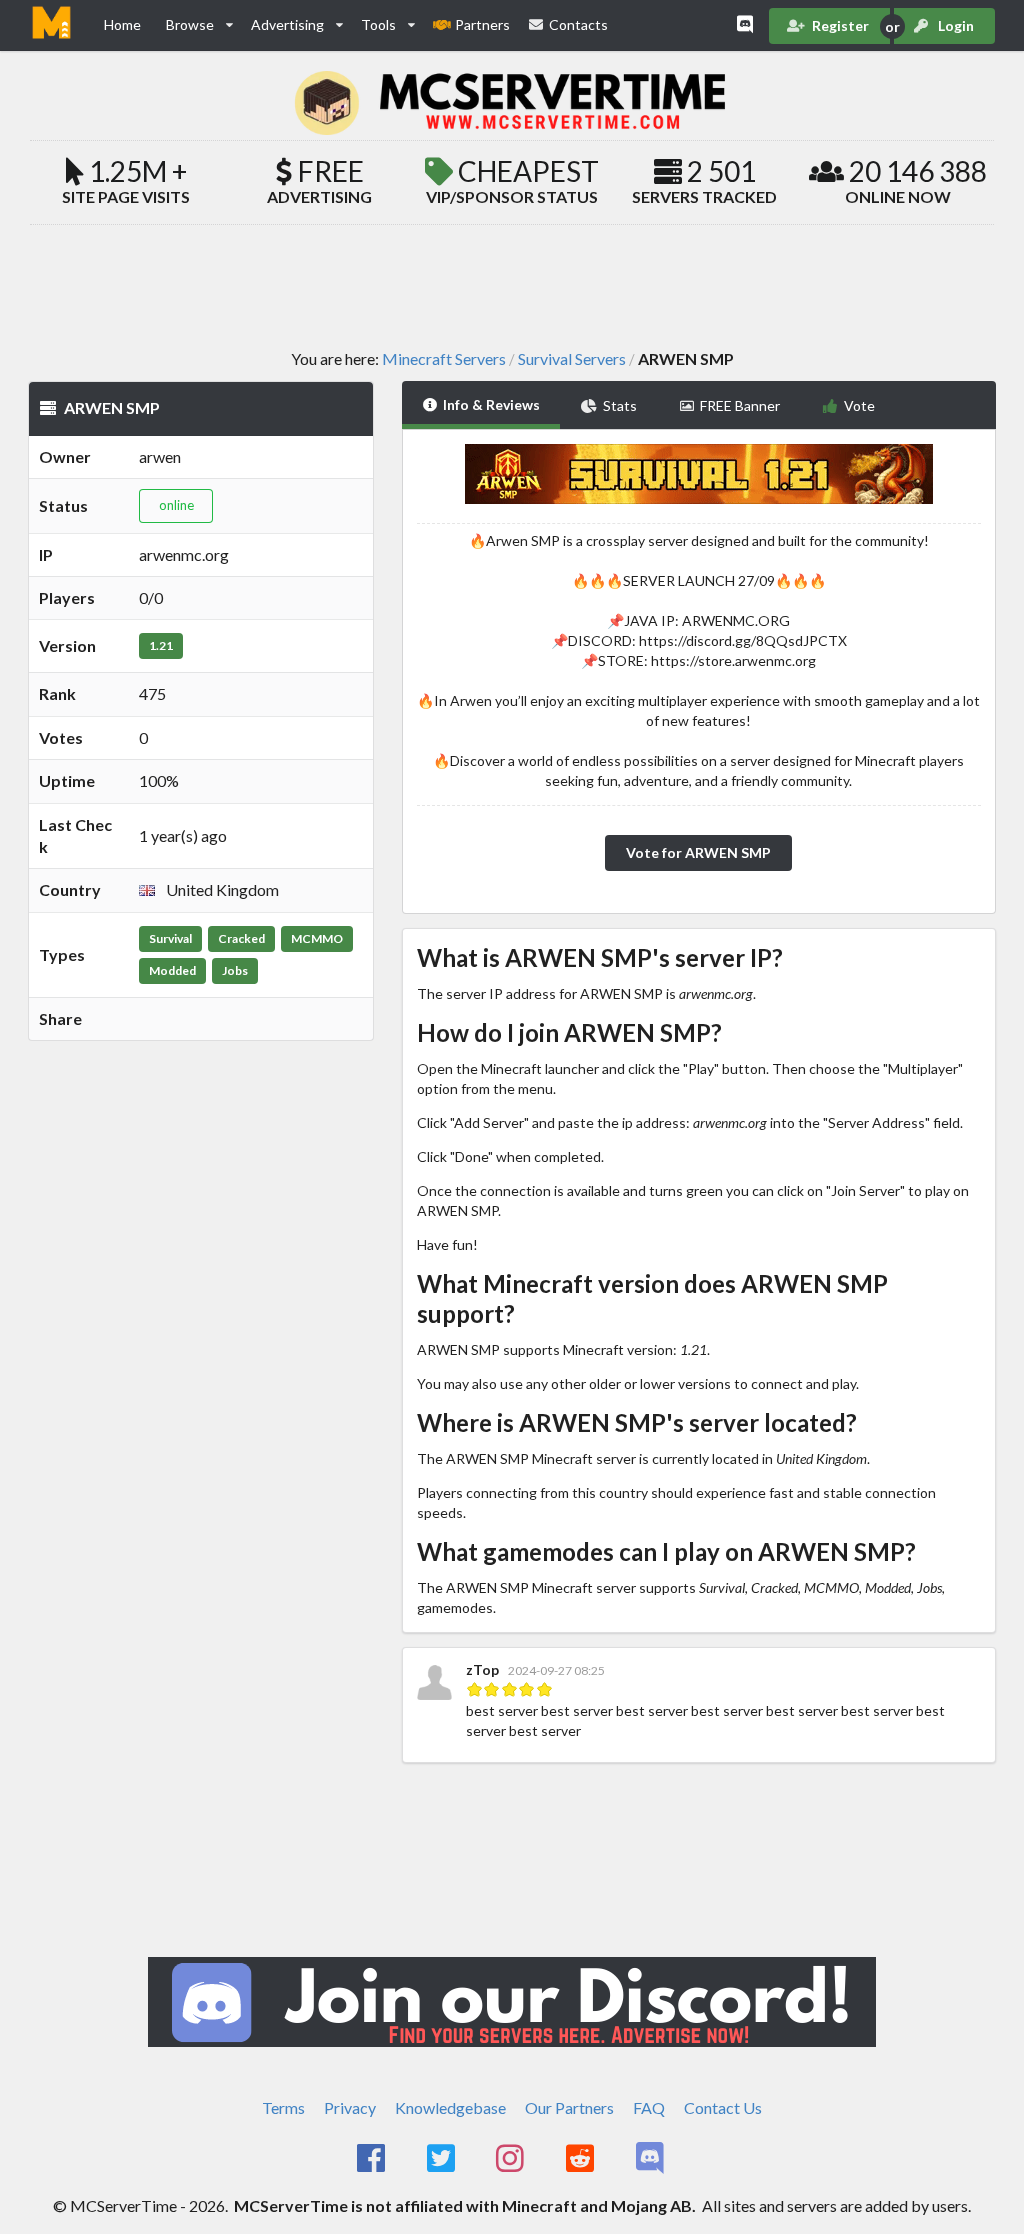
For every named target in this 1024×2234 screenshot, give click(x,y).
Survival (170, 938)
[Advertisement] (512, 286)
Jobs (235, 970)
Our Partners (569, 2107)
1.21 (161, 645)
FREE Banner (740, 405)
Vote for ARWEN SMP (698, 852)
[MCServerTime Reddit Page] (581, 2159)
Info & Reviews (491, 404)
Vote (859, 405)
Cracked (241, 938)
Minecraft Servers (444, 359)
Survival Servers (572, 359)
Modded (172, 970)
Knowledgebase (450, 2107)
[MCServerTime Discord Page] (651, 2159)
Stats (620, 405)
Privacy (350, 2107)
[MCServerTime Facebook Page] (372, 2159)
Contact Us (723, 2107)
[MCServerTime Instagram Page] (512, 2159)
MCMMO (317, 938)
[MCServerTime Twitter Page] (442, 2159)
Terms (283, 2107)
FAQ (649, 2107)
